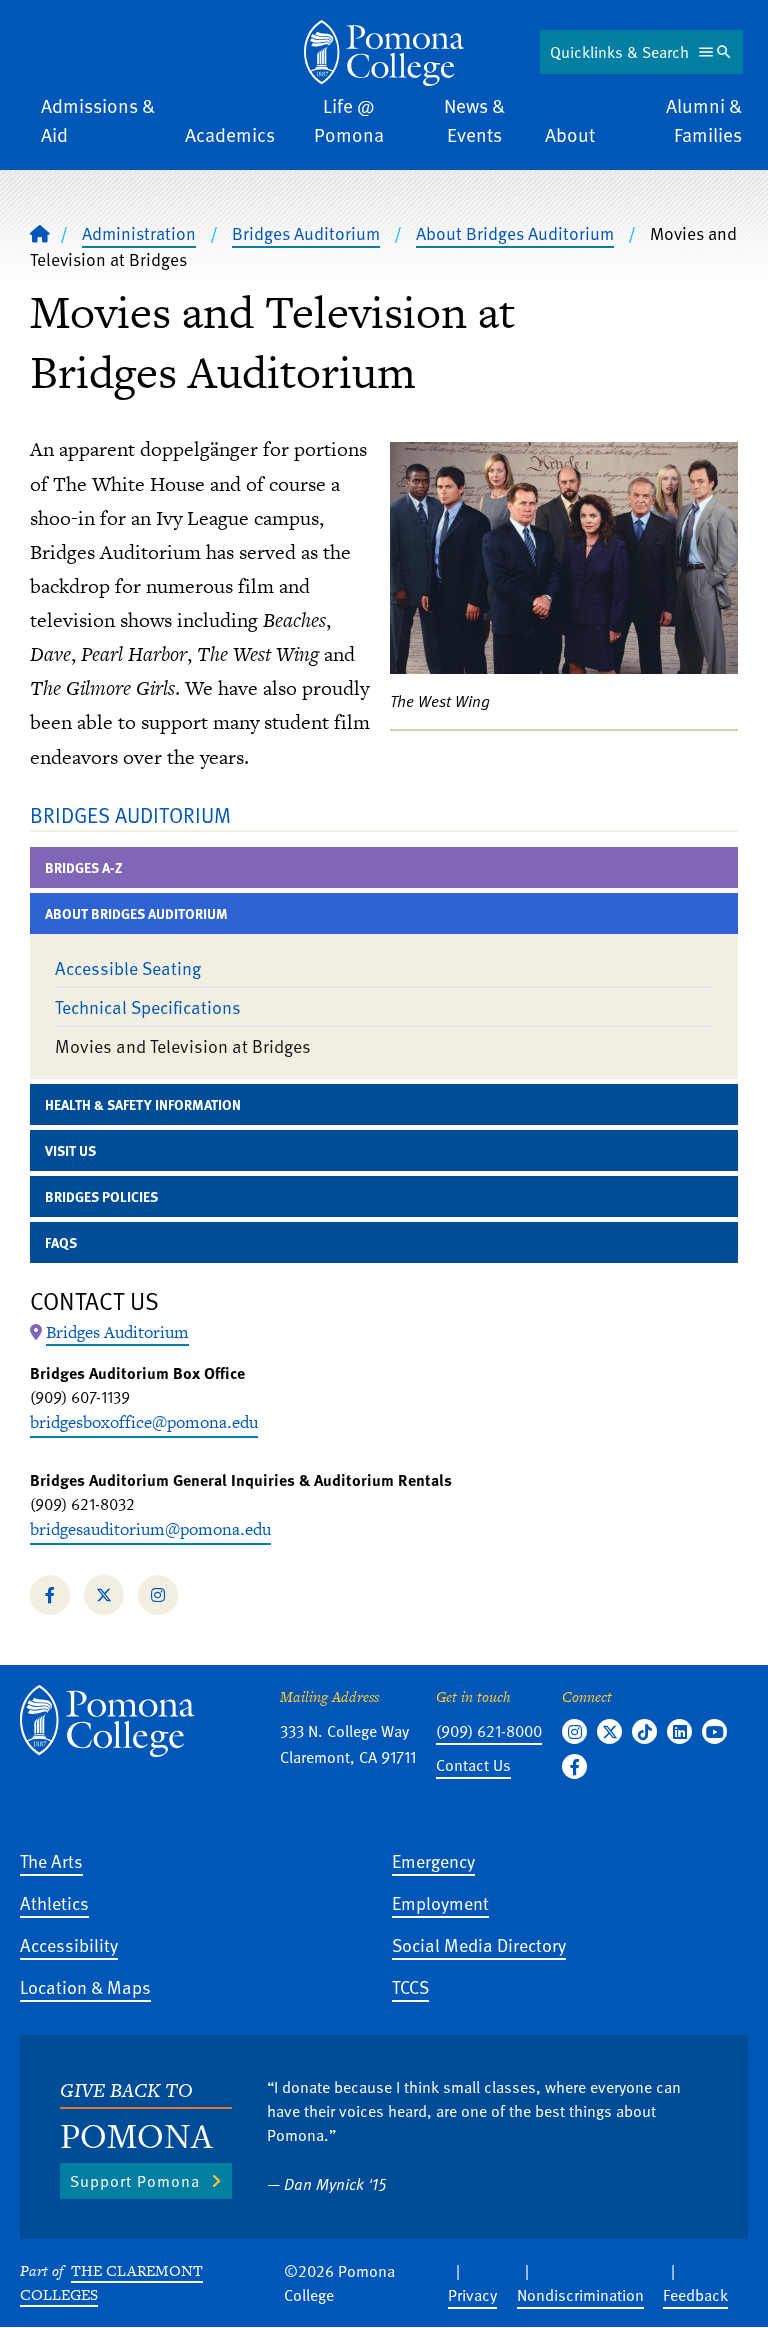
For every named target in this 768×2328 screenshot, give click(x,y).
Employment (440, 1902)
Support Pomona (135, 2181)
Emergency (433, 1860)
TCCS (410, 1986)
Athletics (54, 1902)
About (570, 134)
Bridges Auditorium (306, 233)
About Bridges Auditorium (515, 233)
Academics (230, 134)
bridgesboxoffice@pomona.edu (144, 1422)
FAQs (61, 1242)
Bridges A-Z (84, 867)
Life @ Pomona (349, 120)
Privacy (472, 2295)
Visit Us (70, 1150)
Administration (139, 233)
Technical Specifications (148, 1006)
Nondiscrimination (580, 2295)
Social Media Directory (479, 1944)
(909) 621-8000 (489, 1731)
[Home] (384, 53)
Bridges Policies (101, 1196)
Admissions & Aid (98, 120)
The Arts (51, 1860)
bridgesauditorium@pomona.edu (150, 1529)
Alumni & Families (704, 120)
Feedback (695, 2295)
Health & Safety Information (143, 1104)
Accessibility (69, 1944)
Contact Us (473, 1765)
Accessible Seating (128, 967)
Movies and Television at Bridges (183, 1045)
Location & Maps (85, 1986)
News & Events (474, 120)
